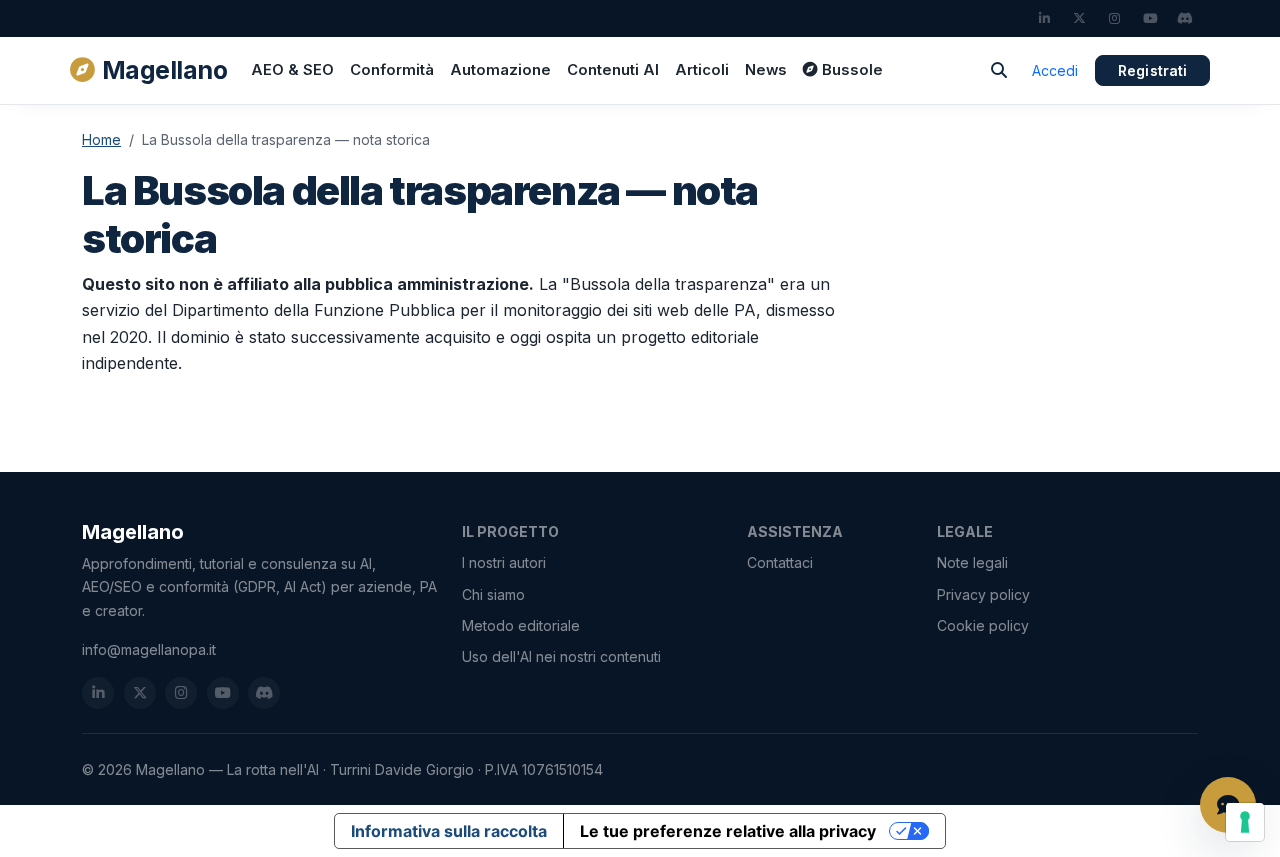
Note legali (972, 562)
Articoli (702, 70)
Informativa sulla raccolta (449, 831)
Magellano (164, 70)
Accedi (1055, 70)
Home (101, 139)
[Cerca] (999, 70)
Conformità (392, 70)
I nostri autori (504, 562)
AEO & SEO (292, 70)
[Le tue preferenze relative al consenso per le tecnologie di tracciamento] (1245, 822)
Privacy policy (983, 594)
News (766, 70)
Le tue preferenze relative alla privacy (728, 831)
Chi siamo (493, 594)
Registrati (1152, 70)
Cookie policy (983, 625)
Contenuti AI (613, 70)
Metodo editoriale (521, 625)
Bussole (852, 70)
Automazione (500, 70)
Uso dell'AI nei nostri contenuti (561, 656)
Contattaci (780, 562)
